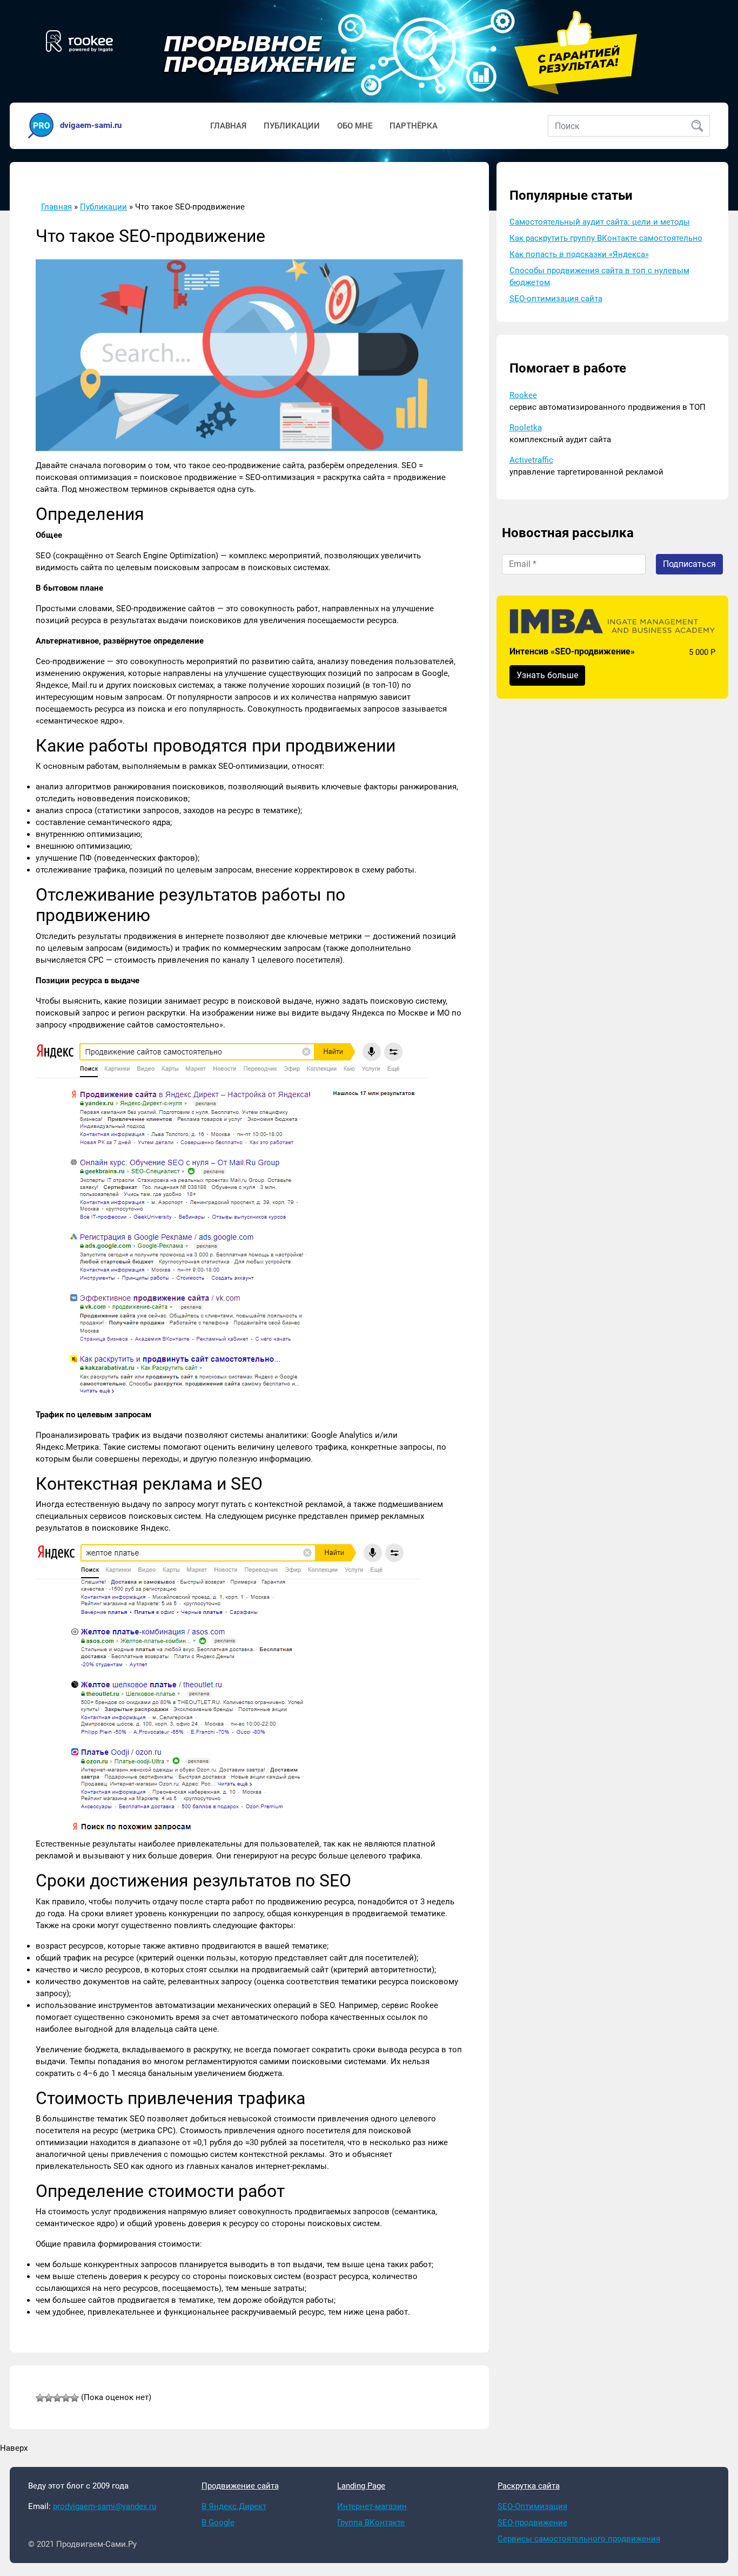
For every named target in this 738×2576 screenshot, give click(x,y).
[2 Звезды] (49, 2398)
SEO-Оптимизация (532, 2506)
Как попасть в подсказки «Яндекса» (579, 255)
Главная (228, 126)
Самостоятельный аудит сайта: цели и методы (600, 222)
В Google (218, 2523)
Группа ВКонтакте (371, 2523)
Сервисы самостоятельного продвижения (579, 2539)
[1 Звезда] (40, 2398)
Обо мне (355, 126)
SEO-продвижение (532, 2523)
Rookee (523, 396)
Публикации (292, 126)
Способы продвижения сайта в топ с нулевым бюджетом (599, 277)
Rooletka (526, 428)
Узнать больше (547, 676)
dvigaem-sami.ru (91, 125)
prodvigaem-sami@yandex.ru (105, 2506)
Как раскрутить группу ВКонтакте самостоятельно (606, 239)
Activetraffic (531, 461)
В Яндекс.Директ (234, 2506)
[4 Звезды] (66, 2398)
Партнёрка (414, 126)
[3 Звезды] (57, 2398)
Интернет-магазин (372, 2506)
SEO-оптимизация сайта (556, 299)
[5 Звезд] (75, 2398)
